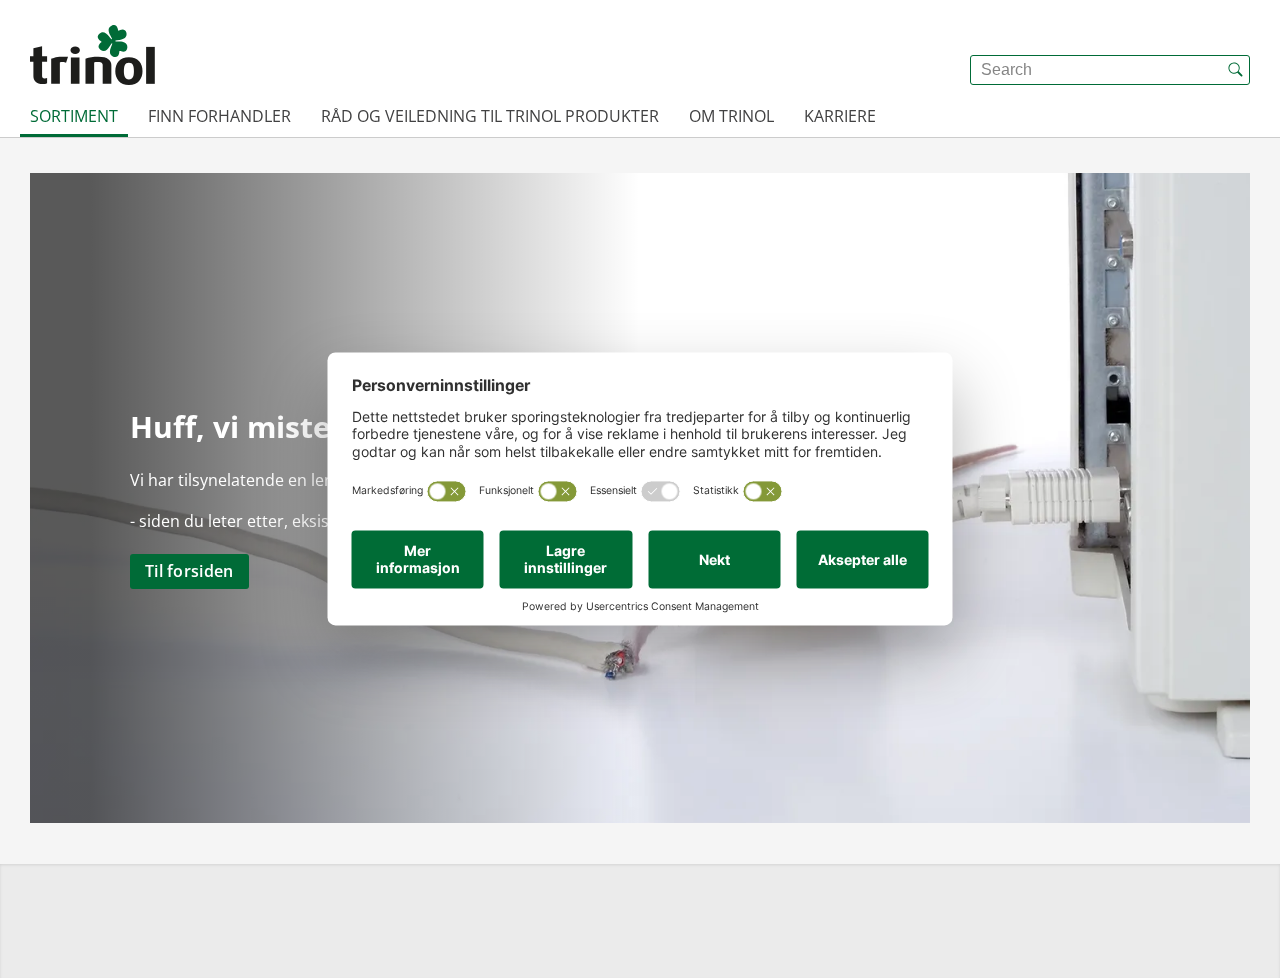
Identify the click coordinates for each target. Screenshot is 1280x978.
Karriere (840, 116)
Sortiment (74, 116)
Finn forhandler (219, 116)
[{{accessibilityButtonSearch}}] (1235, 70)
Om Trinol (731, 116)
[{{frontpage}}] (92, 55)
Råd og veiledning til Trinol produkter (490, 116)
